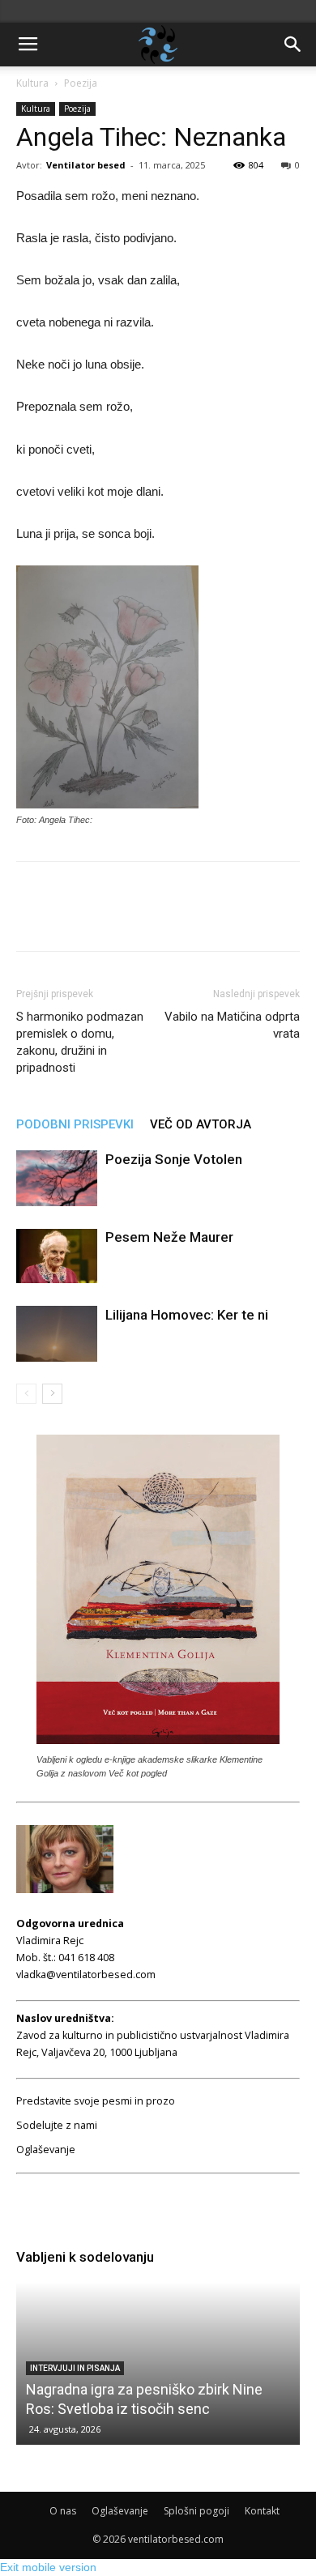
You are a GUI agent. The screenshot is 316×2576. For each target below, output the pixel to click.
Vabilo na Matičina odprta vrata (232, 1025)
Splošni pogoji (196, 2511)
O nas (63, 2511)
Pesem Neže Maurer (169, 1237)
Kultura (32, 83)
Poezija (81, 83)
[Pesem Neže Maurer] (57, 1256)
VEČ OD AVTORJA (201, 1124)
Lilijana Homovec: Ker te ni (187, 1315)
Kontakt (262, 2511)
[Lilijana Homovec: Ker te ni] (57, 1334)
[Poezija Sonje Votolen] (57, 1178)
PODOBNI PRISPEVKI (75, 1124)
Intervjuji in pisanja (75, 2368)
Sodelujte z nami (57, 2125)
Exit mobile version (48, 2567)
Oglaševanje (46, 2150)
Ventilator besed (86, 165)
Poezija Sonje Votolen (174, 1159)
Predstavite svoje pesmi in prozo (96, 2101)
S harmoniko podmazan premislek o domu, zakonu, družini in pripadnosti (80, 1042)
